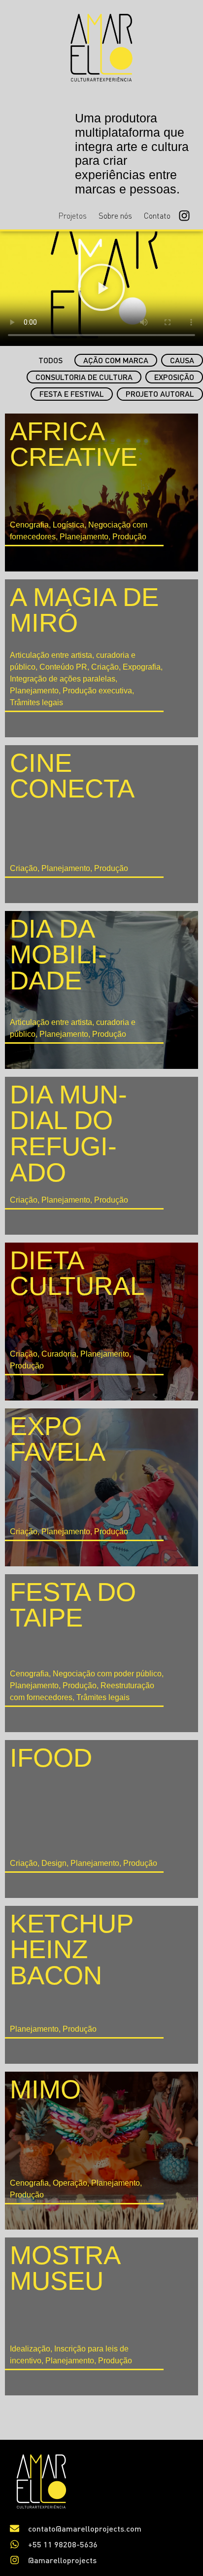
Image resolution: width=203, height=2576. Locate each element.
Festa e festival (72, 394)
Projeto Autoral (160, 394)
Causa (182, 360)
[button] (101, 289)
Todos (51, 360)
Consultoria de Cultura (84, 377)
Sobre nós (115, 216)
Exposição (174, 377)
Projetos (72, 216)
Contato (157, 216)
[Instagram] (184, 216)
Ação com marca (116, 360)
